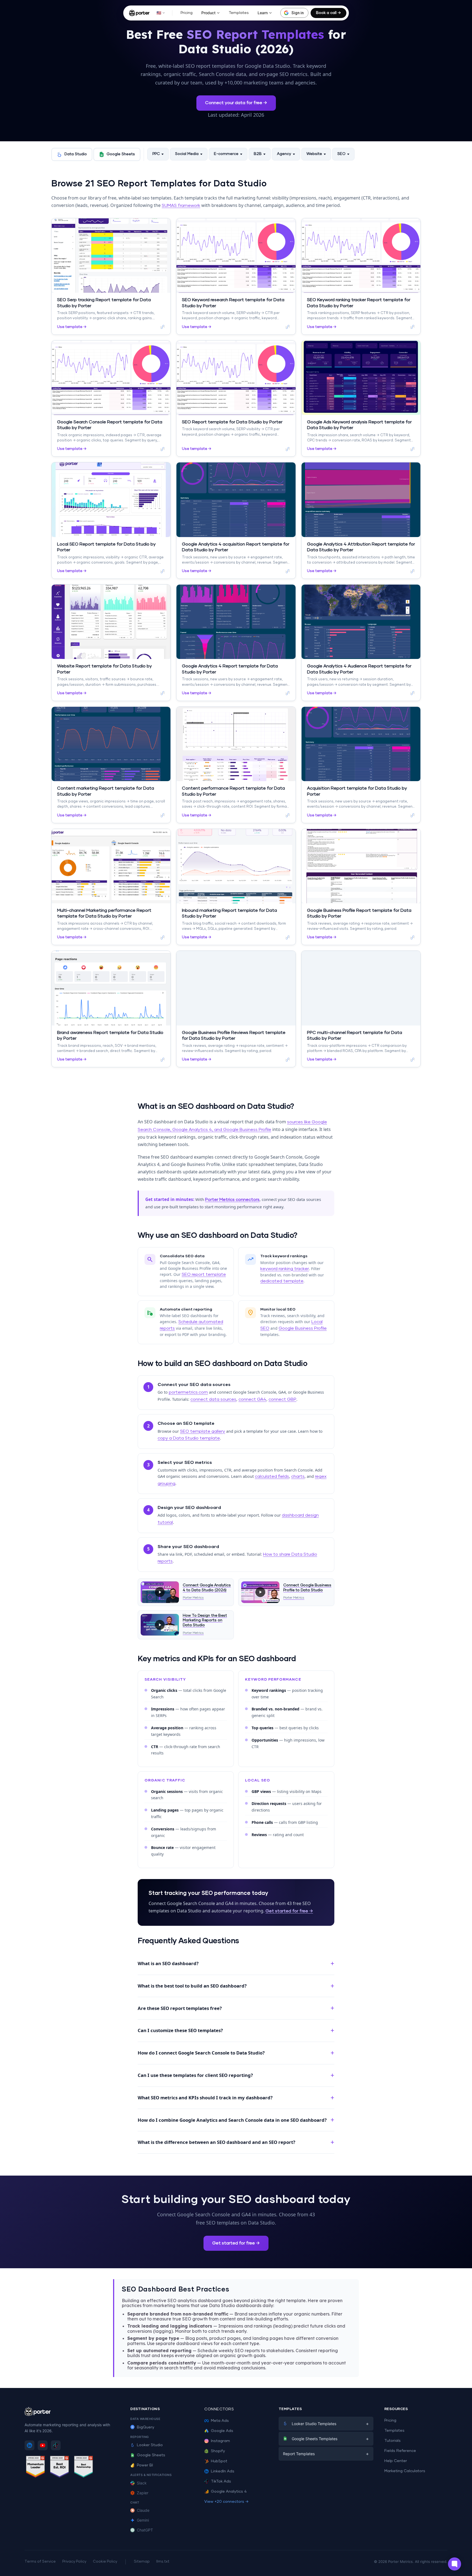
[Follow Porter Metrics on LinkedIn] (29, 2445)
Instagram (220, 2441)
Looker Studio (150, 2445)
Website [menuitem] (314, 154)
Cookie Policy (105, 2562)
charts (298, 1476)
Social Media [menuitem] (187, 154)
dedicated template (282, 1281)
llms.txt (163, 2562)
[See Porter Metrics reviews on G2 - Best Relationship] (84, 2468)
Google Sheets (151, 2455)
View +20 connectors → (226, 2502)
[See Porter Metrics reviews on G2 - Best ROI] (60, 2468)
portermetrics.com (188, 1392)
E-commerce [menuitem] (226, 154)
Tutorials (393, 2441)
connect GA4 (252, 1399)
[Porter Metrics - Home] (139, 13)
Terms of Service (40, 2562)
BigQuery (146, 2427)
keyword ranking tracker (285, 1269)
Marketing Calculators (405, 2471)
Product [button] (208, 13)
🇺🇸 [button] (159, 13)
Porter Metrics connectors (232, 1200)
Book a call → (328, 13)
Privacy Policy (74, 2562)
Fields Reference (400, 2451)
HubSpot (219, 2461)
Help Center (396, 2461)
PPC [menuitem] (156, 154)
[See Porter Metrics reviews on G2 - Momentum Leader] (36, 2468)
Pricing (187, 13)
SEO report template (204, 1274)
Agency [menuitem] (284, 154)
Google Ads (222, 2431)
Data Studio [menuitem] (76, 154)
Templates (239, 13)
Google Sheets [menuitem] (121, 154)
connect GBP (282, 1399)
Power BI (145, 2465)
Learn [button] (263, 13)
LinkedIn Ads (223, 2471)
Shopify (218, 2451)
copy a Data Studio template (189, 1438)
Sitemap (142, 2562)
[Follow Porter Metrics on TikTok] (56, 2445)
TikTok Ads (221, 2481)
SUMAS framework (181, 206)
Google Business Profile (303, 1328)
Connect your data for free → (236, 103)
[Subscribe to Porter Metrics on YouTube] (43, 2445)
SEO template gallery (203, 1431)
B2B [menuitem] (258, 154)
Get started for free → (289, 1911)
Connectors (219, 2409)
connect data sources (213, 1399)
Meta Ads (220, 2421)
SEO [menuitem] (341, 154)
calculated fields (272, 1476)
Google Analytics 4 (229, 2492)
